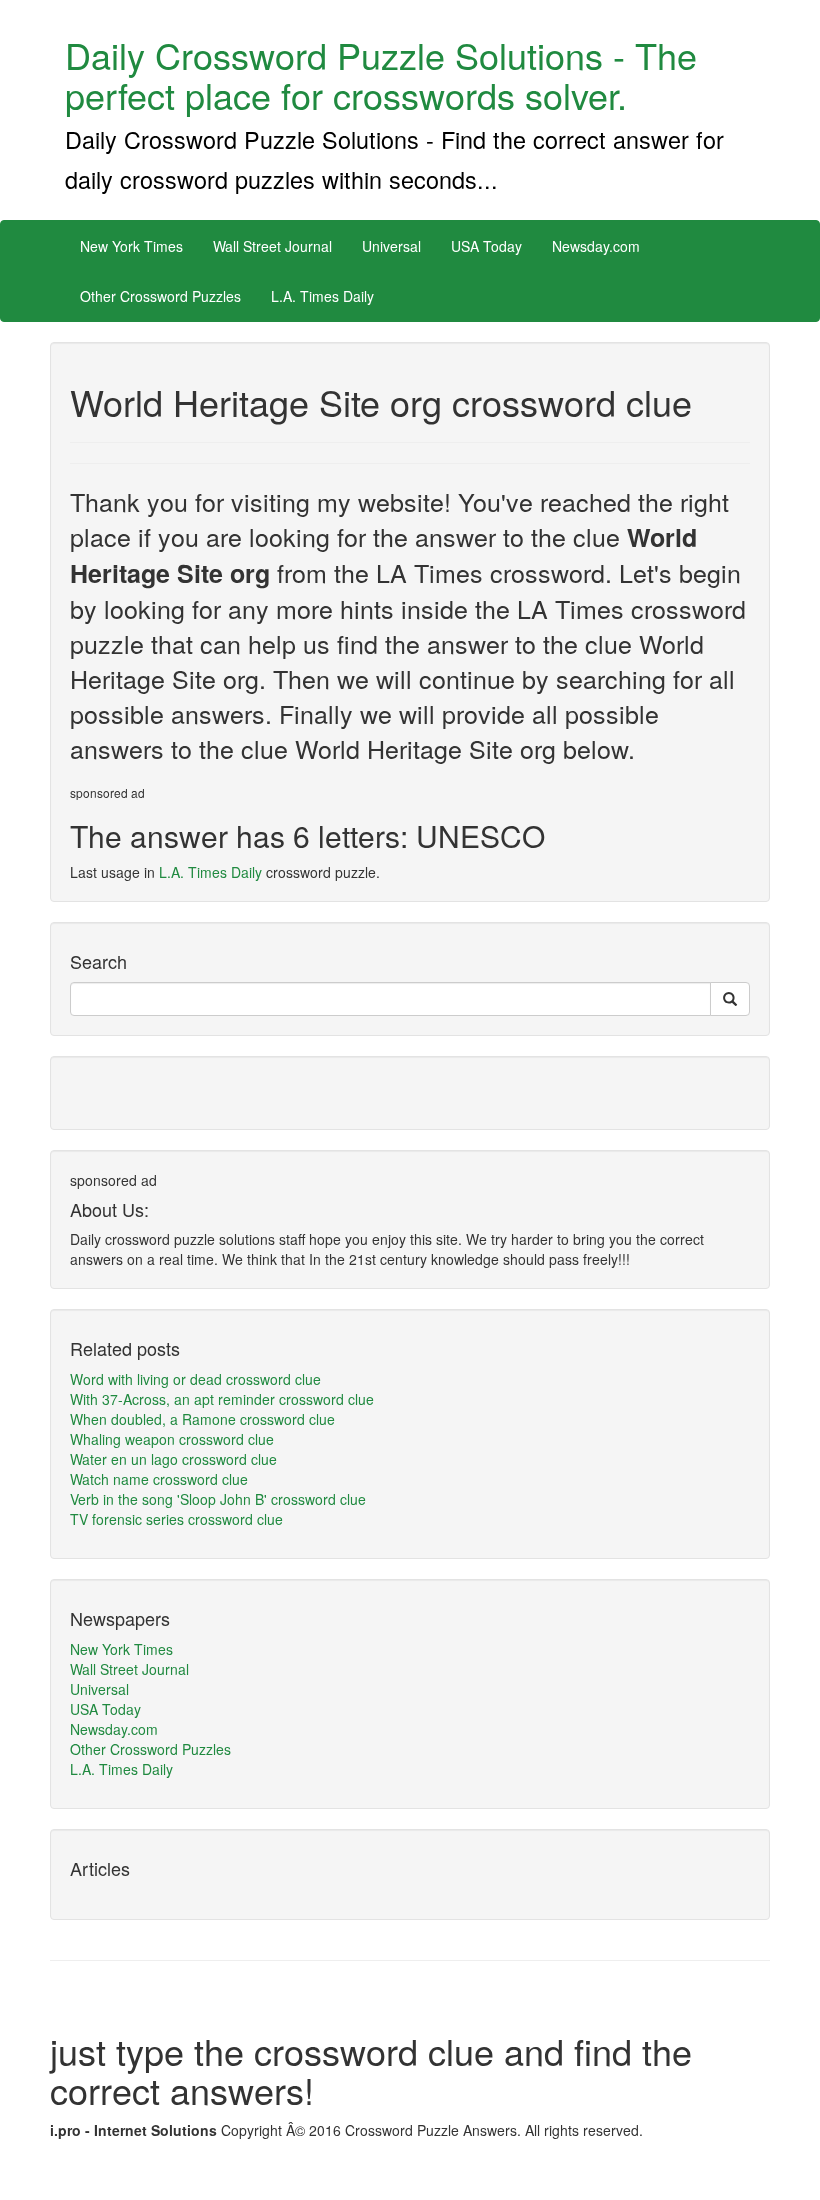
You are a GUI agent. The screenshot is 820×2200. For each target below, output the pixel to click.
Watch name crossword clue (159, 1479)
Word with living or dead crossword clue (195, 1379)
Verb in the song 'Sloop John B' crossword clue (218, 1499)
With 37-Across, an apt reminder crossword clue (222, 1399)
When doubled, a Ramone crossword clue (202, 1419)
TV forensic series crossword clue (176, 1519)
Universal (391, 246)
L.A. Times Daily (322, 296)
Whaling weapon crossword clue (172, 1439)
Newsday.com (596, 246)
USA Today (486, 246)
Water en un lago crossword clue (173, 1459)
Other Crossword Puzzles (160, 296)
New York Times (131, 246)
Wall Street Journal (272, 246)
